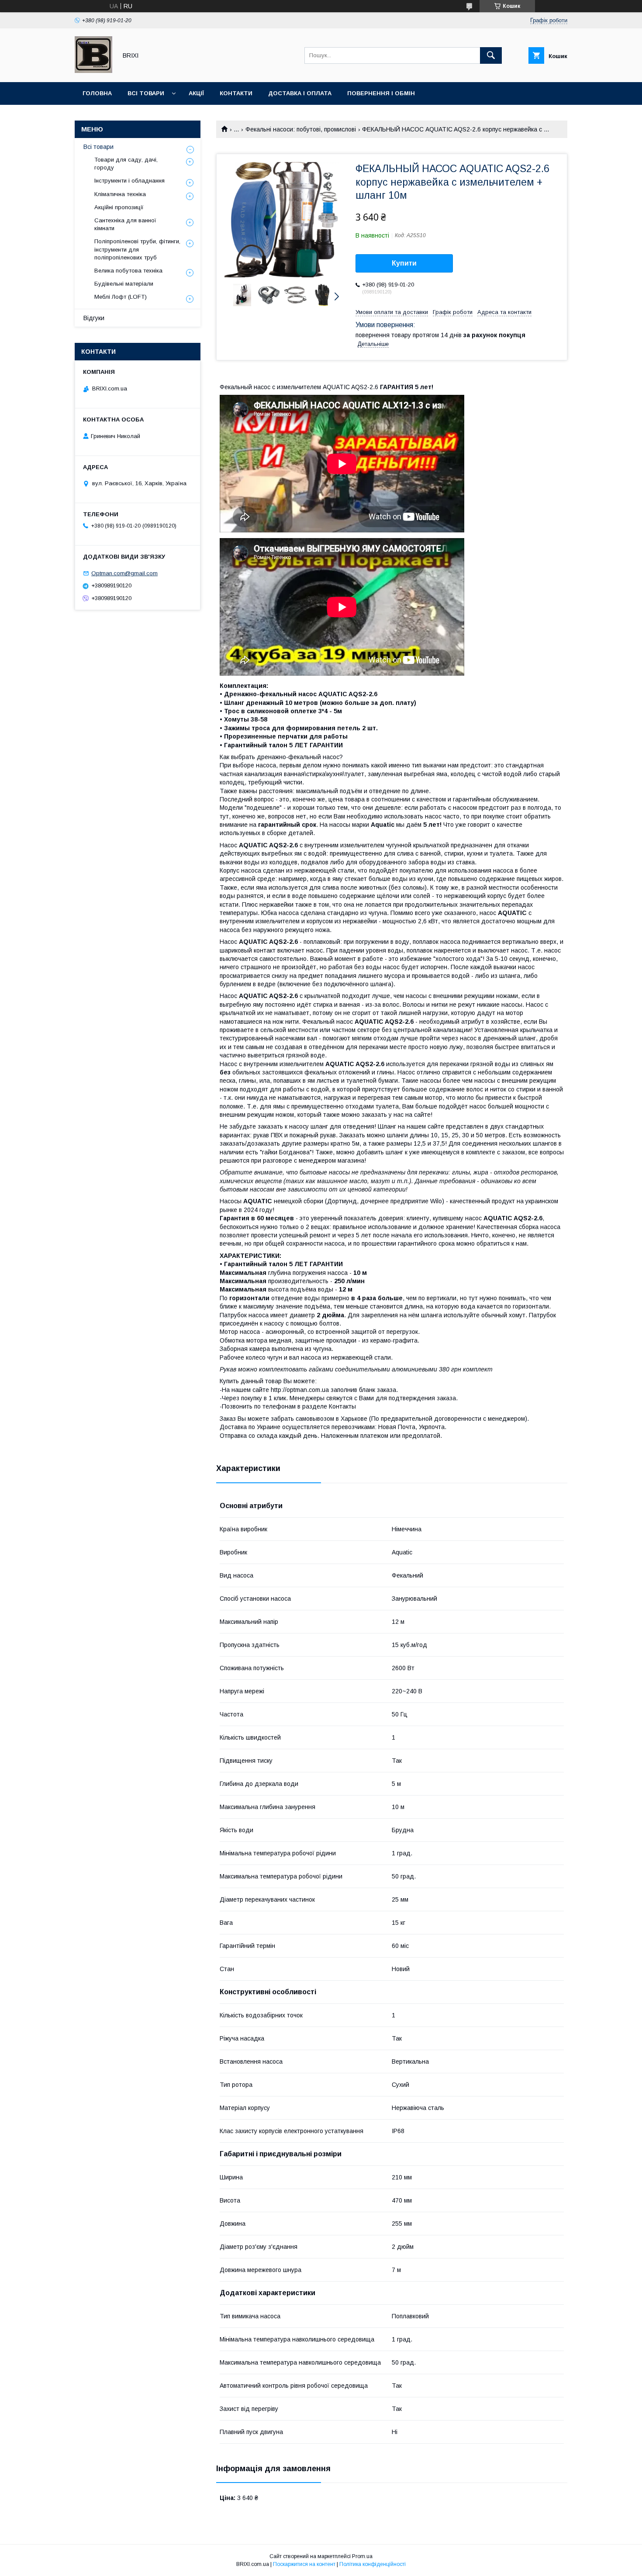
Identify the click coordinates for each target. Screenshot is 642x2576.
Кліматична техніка (120, 194)
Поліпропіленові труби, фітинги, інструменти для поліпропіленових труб (137, 249)
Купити (404, 263)
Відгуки (94, 318)
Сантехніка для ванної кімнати (125, 224)
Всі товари (146, 93)
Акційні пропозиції (119, 207)
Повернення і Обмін (381, 93)
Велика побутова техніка (128, 271)
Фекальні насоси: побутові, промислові (301, 129)
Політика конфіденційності (373, 2564)
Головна (97, 93)
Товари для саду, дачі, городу (126, 164)
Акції (196, 93)
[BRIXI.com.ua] (93, 71)
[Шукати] (491, 55)
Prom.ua (362, 2556)
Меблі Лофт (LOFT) (121, 297)
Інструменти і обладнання (129, 181)
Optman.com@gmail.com (124, 573)
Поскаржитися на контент (304, 2564)
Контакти (236, 93)
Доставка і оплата (300, 93)
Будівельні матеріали (124, 284)
